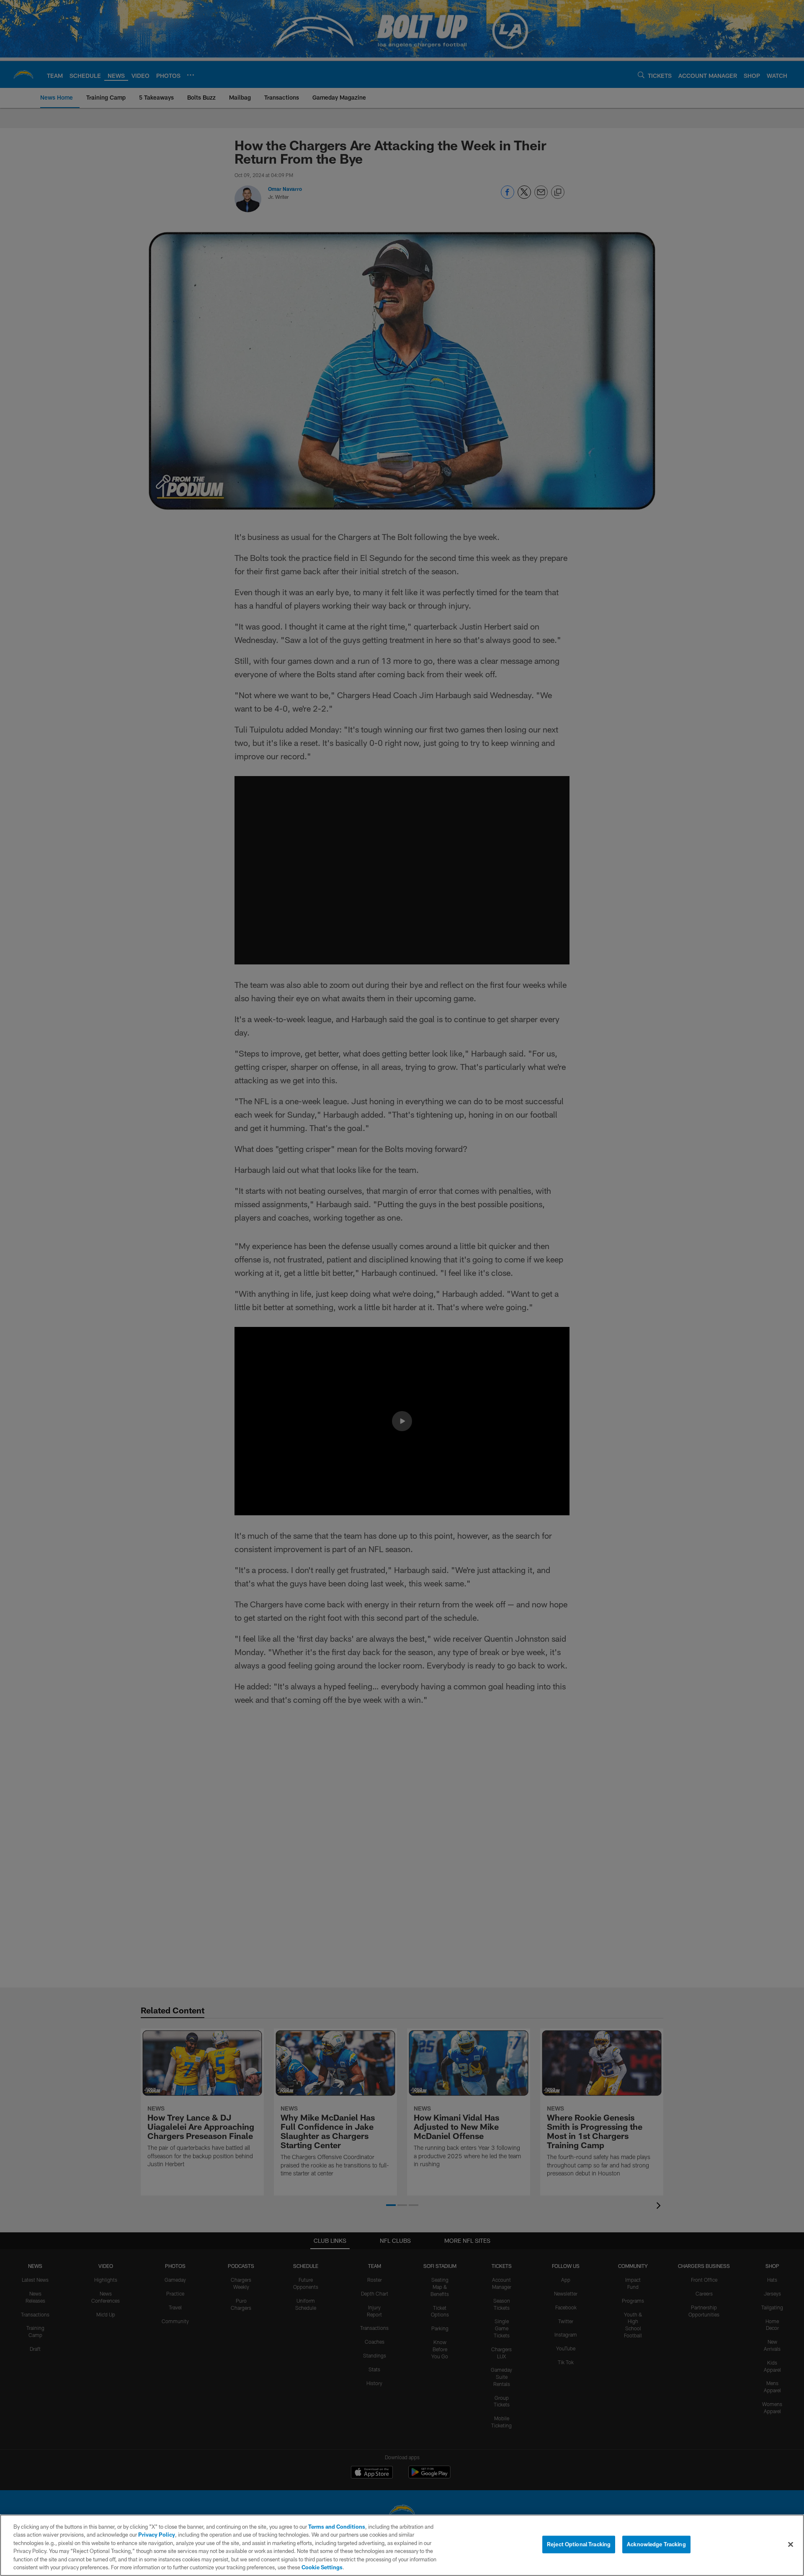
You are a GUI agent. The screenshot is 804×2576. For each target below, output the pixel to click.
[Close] (791, 2545)
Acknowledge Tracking (656, 2544)
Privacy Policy (157, 2535)
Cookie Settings (322, 2567)
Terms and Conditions (337, 2527)
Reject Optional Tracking (579, 2544)
